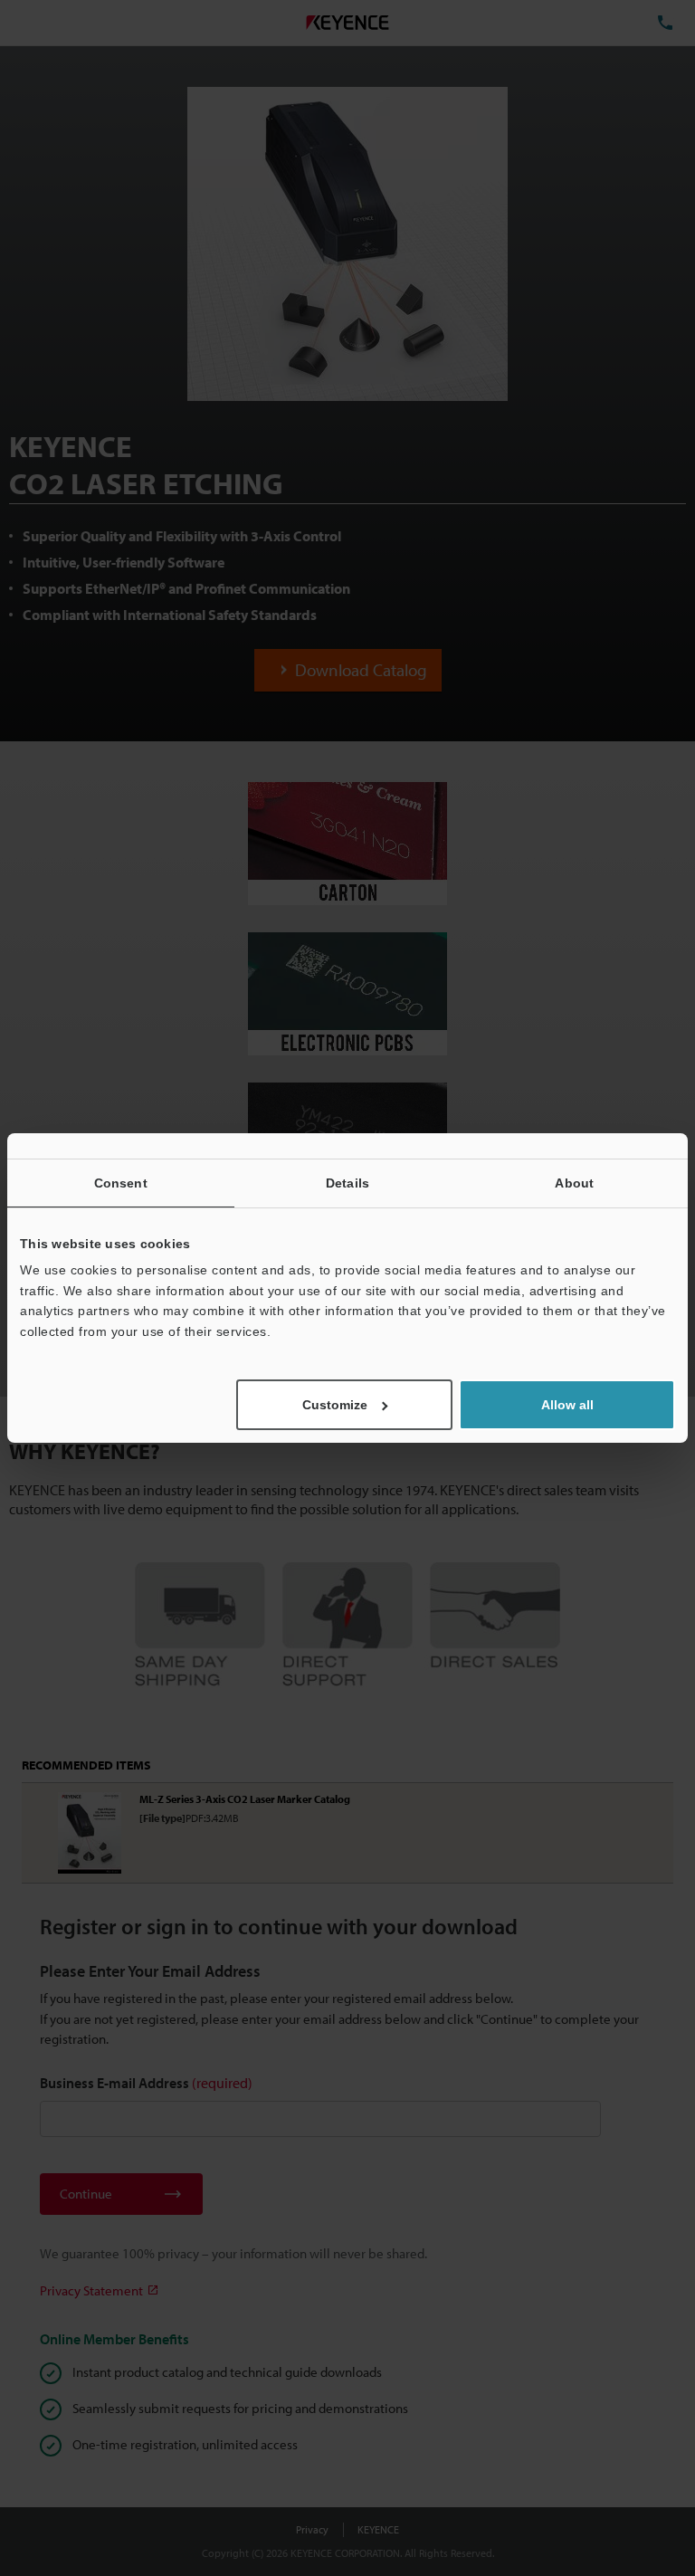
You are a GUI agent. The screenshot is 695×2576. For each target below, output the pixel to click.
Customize (335, 1405)
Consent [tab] (121, 1183)
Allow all (567, 1405)
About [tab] (574, 1183)
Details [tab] (347, 1183)
